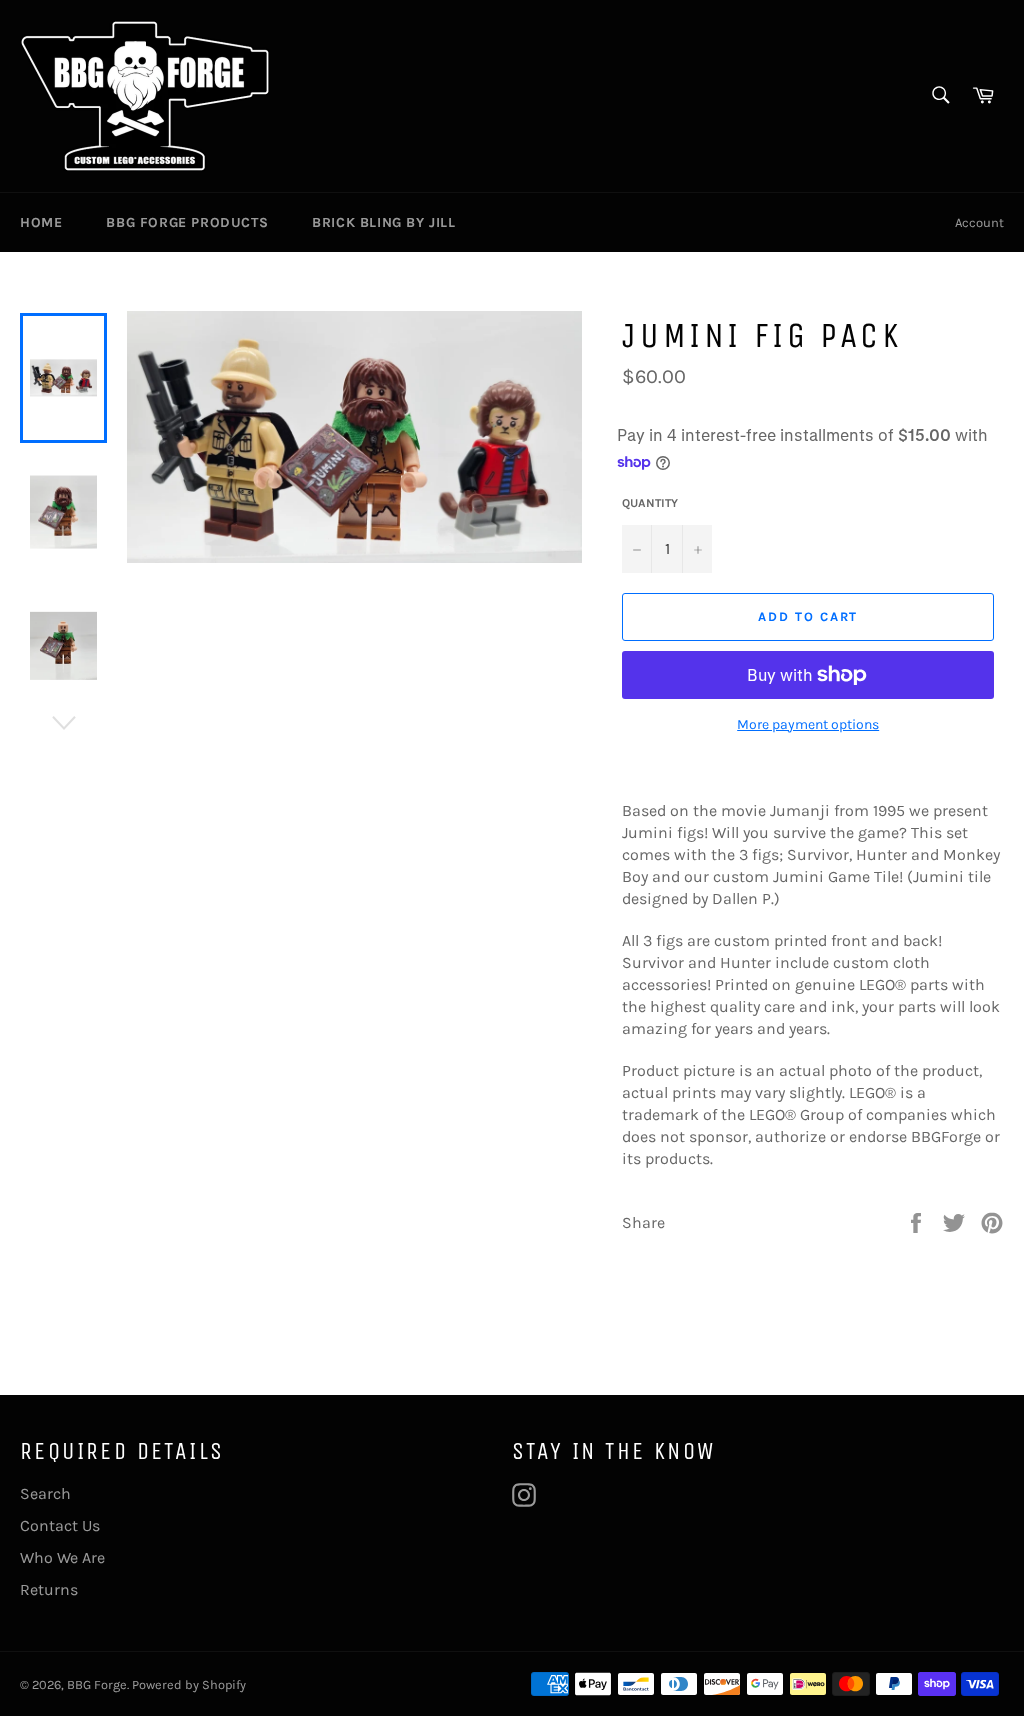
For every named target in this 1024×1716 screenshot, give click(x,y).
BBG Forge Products (187, 222)
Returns (49, 1589)
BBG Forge (97, 1684)
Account (979, 222)
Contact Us (60, 1525)
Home (41, 222)
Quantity (650, 503)
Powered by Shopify (189, 1684)
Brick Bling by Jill (383, 222)
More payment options (808, 724)
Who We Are (62, 1557)
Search (45, 1493)
